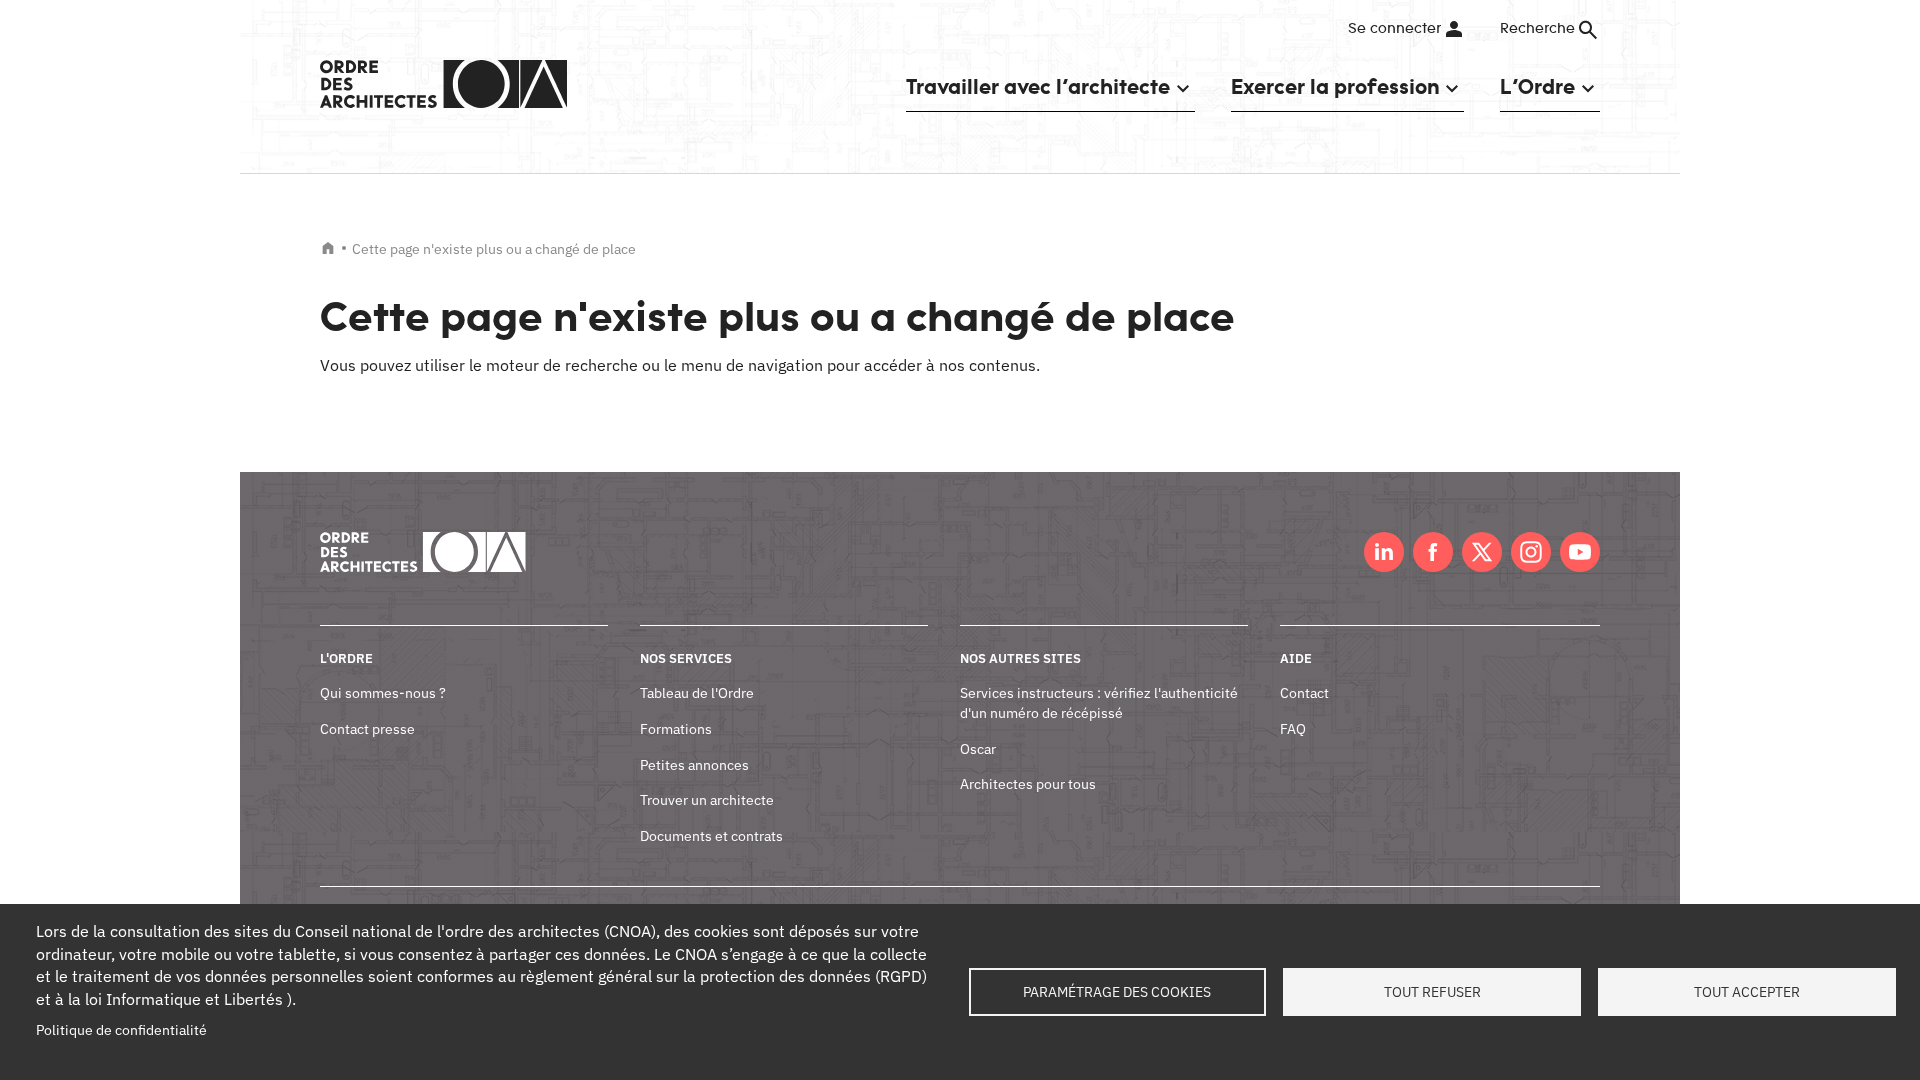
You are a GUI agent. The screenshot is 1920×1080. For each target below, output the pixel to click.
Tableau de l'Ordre (697, 693)
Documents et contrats (711, 836)
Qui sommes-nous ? (383, 693)
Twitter (1482, 552)
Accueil (328, 248)
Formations (676, 729)
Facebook (1433, 552)
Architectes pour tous (1028, 784)
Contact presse (367, 729)
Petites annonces (694, 765)
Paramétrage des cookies (1117, 992)
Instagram (1531, 552)
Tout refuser (1432, 992)
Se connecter (1394, 29)
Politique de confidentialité (121, 1030)
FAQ (1293, 729)
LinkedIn (1384, 552)
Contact (1304, 693)
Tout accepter (1747, 992)
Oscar (978, 749)
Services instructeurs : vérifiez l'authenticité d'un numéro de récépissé (1099, 703)
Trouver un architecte (707, 800)
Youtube (1580, 552)
